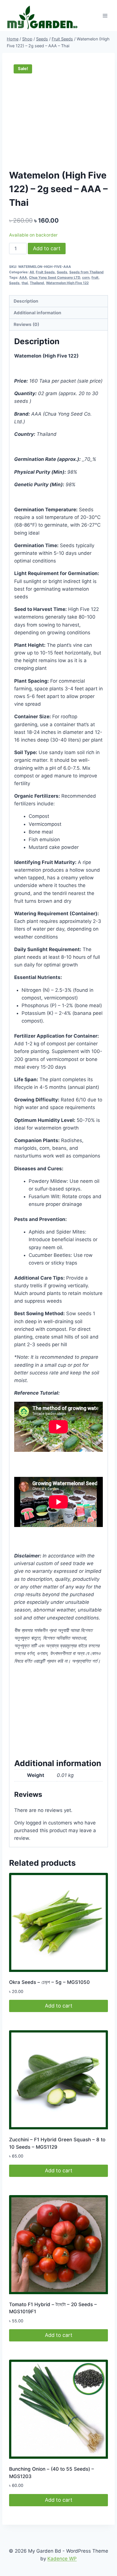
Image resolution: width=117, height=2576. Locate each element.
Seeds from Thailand (86, 272)
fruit (95, 277)
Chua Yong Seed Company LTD (55, 277)
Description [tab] (26, 301)
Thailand (37, 283)
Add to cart (47, 248)
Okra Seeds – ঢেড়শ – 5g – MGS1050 (49, 1982)
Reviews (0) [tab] (26, 324)
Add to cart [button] (59, 2006)
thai (25, 283)
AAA (23, 277)
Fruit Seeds (45, 272)
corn (86, 277)
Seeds (62, 272)
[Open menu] (105, 16)
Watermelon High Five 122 (67, 283)
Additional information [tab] (37, 313)
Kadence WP (62, 2559)
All (32, 272)
